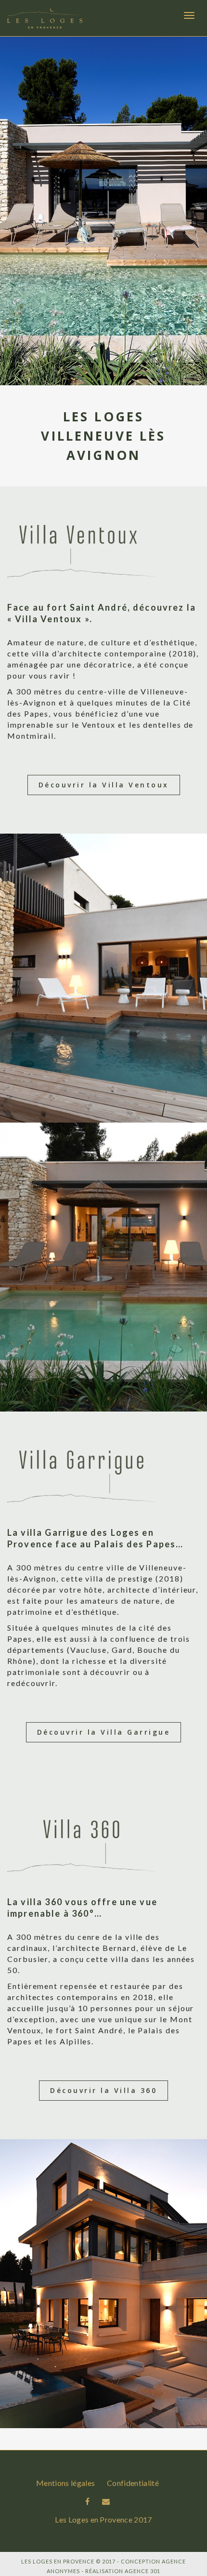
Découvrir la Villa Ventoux (104, 785)
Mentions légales (65, 2483)
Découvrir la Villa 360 (103, 2090)
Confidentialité (133, 2483)
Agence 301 (142, 2571)
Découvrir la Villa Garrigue (104, 1732)
